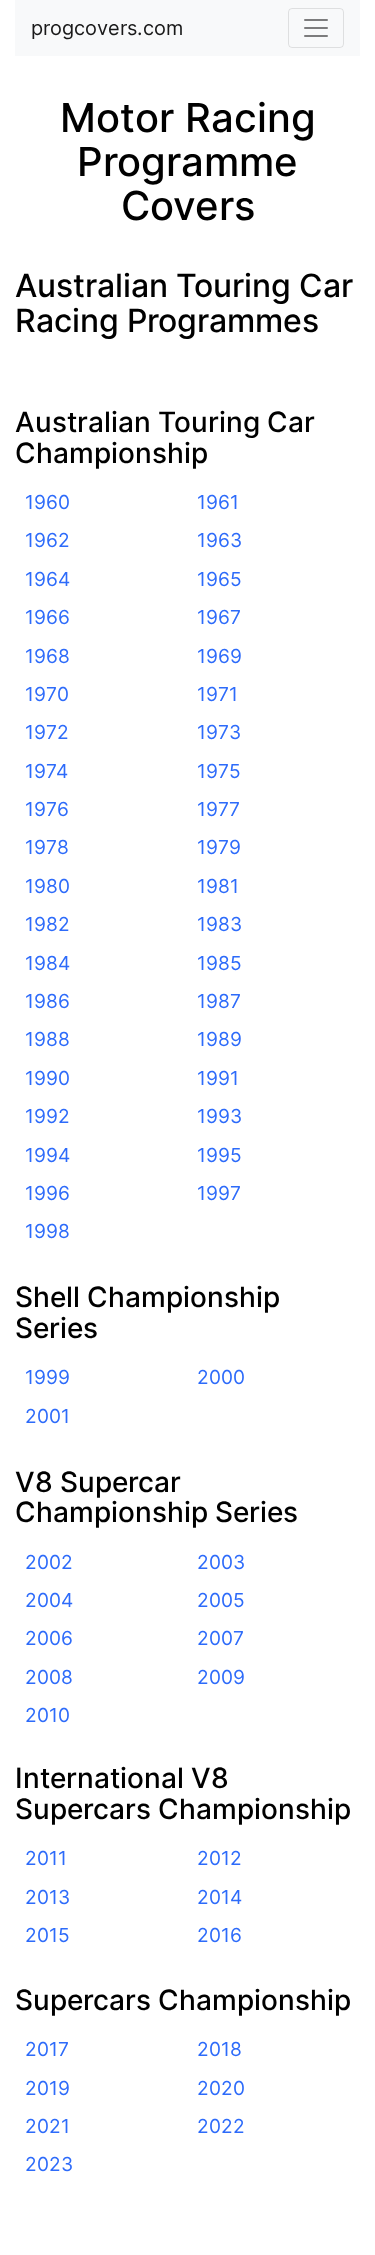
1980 (47, 886)
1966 (47, 617)
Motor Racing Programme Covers (188, 161)
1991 (218, 1078)
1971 (217, 694)
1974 (46, 771)
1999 (47, 1377)
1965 (219, 579)
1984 (47, 963)
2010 (47, 1715)
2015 (47, 1935)
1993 (219, 1116)
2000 (221, 1377)
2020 (221, 2088)
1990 (47, 1078)
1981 (218, 886)
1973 (219, 732)
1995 (219, 1155)
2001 (47, 1416)
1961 (218, 502)
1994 (47, 1155)
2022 (221, 2126)
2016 (219, 1935)
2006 (49, 1638)
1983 (219, 924)
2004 (49, 1600)
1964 (47, 579)
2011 (46, 1858)
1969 (219, 656)
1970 (47, 694)
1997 (219, 1193)
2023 (49, 2164)
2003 (221, 1562)
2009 (221, 1677)
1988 (47, 1039)
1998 (47, 1231)
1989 (219, 1039)
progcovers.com (107, 28)
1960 (47, 502)
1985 (219, 963)
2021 (47, 2126)
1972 (47, 732)
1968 (47, 656)
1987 (219, 1001)
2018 (219, 2049)
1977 (218, 809)
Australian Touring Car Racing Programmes (184, 303)
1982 (47, 924)
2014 (219, 1897)
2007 (220, 1638)
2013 (47, 1897)
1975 (219, 771)
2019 (47, 2088)
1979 (219, 847)
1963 (219, 540)
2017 (47, 2049)
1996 (47, 1193)
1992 (47, 1116)
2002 (49, 1562)
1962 (47, 540)
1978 (47, 847)
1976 (47, 809)
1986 (47, 1001)
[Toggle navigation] (316, 28)
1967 (219, 617)
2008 (49, 1677)
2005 (221, 1600)
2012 (219, 1858)
